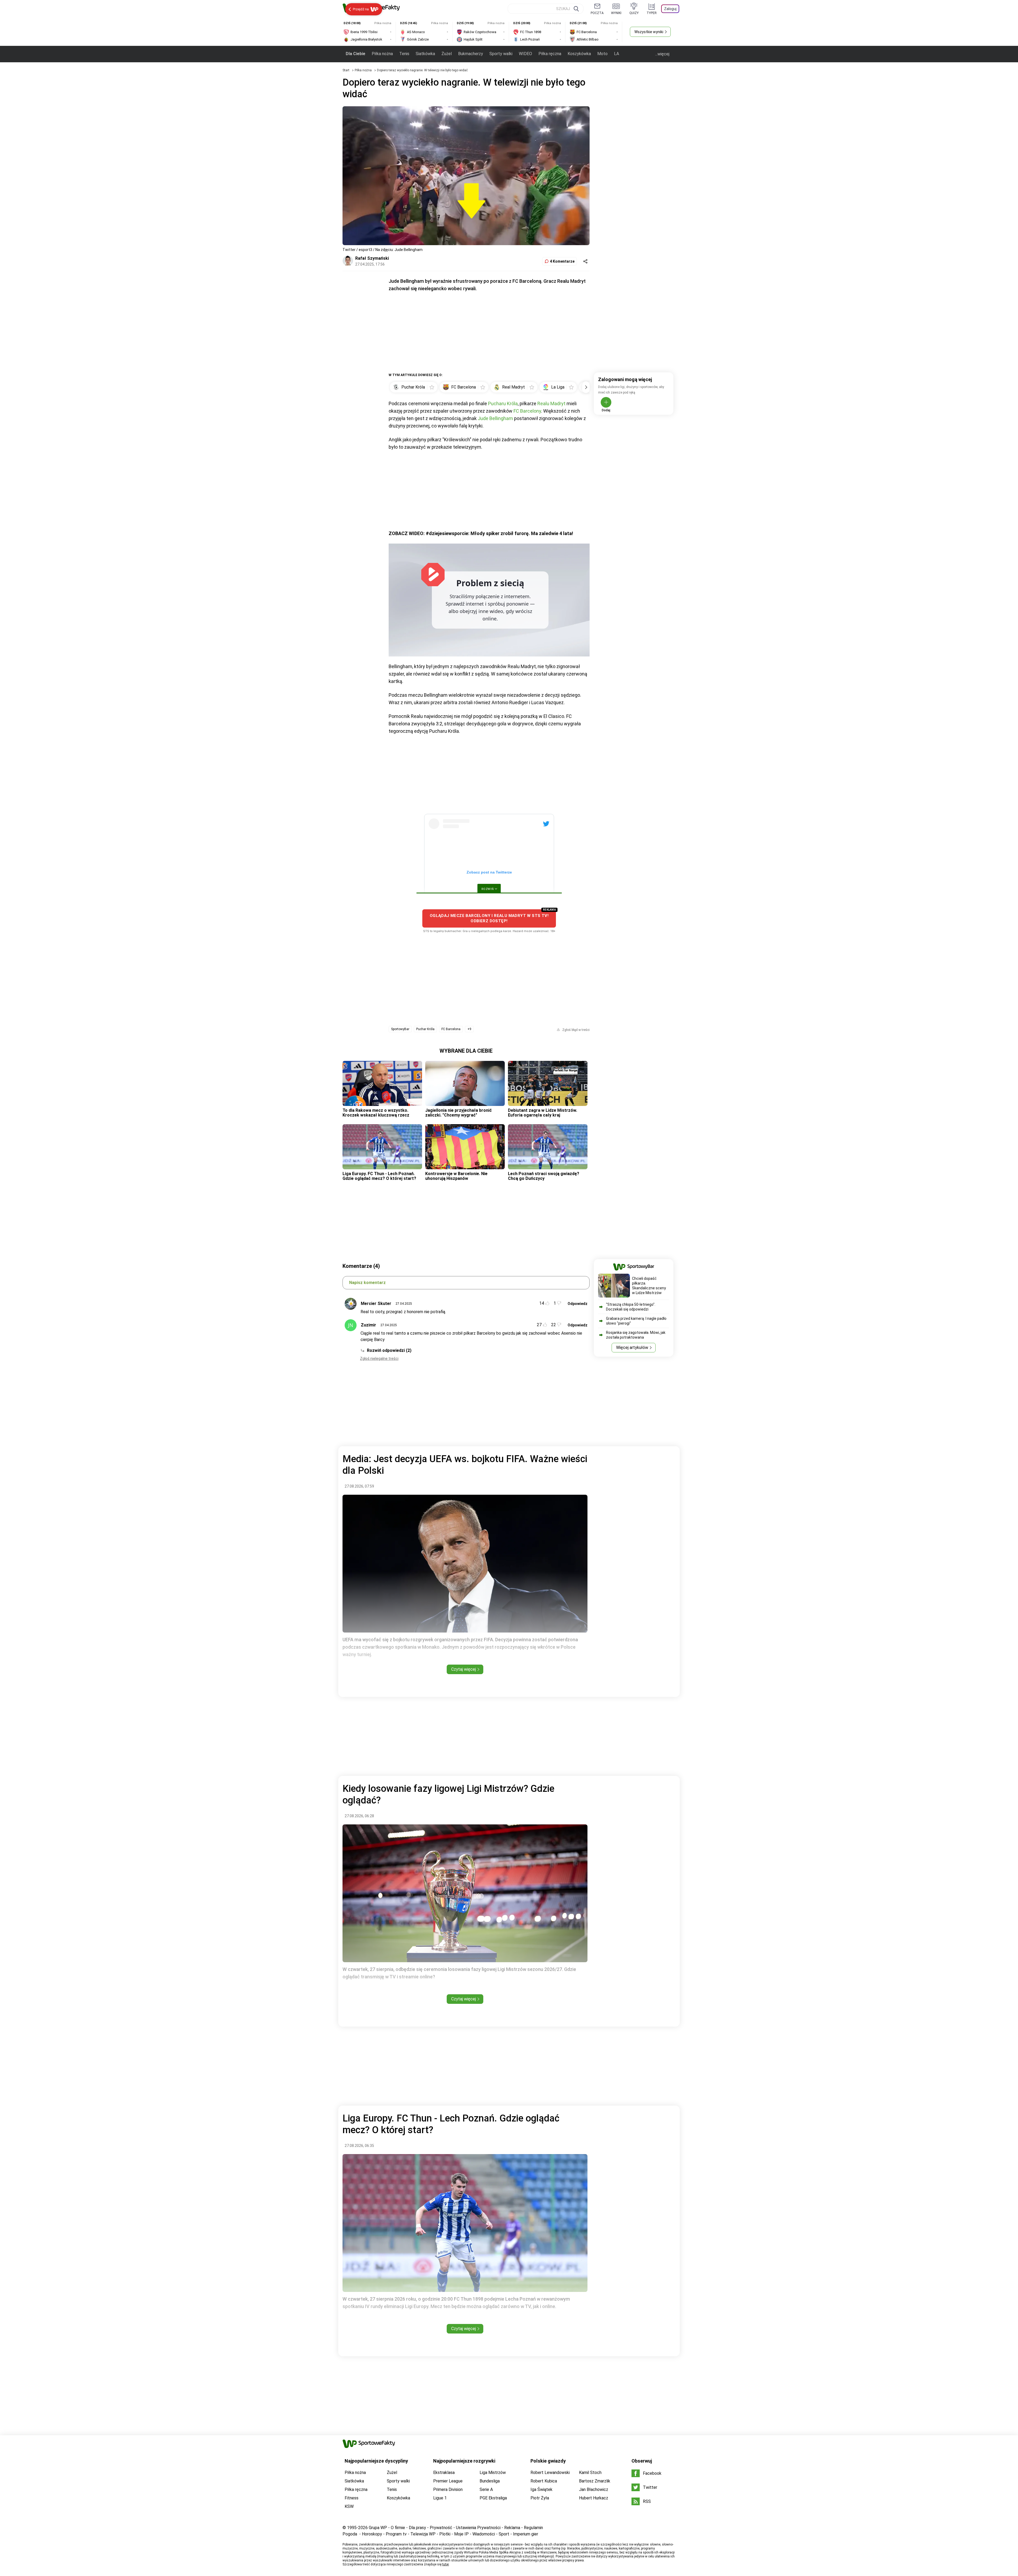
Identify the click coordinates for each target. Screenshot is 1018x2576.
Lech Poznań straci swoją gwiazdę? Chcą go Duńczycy (544, 1176)
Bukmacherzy (471, 54)
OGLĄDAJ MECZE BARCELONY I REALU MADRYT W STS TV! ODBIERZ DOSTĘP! (489, 918)
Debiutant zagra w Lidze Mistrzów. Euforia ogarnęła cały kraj (543, 1113)
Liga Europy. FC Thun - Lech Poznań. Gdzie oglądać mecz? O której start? (379, 1176)
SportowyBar (400, 1029)
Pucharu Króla (503, 403)
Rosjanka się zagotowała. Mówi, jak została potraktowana (636, 1335)
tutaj (446, 2564)
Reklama (512, 2528)
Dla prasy (417, 2528)
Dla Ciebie (356, 54)
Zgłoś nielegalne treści (379, 1358)
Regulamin (533, 2528)
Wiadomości (484, 2534)
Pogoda (350, 2534)
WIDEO (525, 54)
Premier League (448, 2481)
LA (616, 54)
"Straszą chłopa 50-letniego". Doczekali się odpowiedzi (631, 1307)
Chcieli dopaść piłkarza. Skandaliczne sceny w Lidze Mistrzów (649, 1286)
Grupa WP (378, 2528)
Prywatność (441, 2528)
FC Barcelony (527, 411)
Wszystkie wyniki (649, 32)
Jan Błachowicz (594, 2489)
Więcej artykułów (632, 1347)
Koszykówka (579, 54)
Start (346, 70)
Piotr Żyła (540, 2498)
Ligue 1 (440, 2498)
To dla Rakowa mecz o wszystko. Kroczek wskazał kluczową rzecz (376, 1113)
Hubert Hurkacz (594, 2498)
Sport (504, 2534)
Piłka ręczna (550, 54)
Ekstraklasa (444, 2473)
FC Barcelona (451, 1029)
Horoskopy (372, 2534)
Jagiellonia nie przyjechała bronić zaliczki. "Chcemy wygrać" (458, 1113)
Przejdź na (361, 9)
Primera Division (448, 2489)
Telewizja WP (423, 2534)
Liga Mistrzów (493, 2473)
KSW (349, 2506)
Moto (602, 54)
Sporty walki (501, 54)
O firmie (398, 2528)
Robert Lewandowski (550, 2473)
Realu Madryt (551, 403)
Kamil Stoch (590, 2473)
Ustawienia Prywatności (478, 2528)
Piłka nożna (382, 54)
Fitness (352, 2498)
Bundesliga (490, 2481)
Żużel (447, 54)
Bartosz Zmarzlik (595, 2481)
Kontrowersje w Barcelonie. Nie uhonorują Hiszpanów (456, 1176)
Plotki (445, 2534)
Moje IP (461, 2534)
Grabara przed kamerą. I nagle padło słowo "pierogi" (636, 1321)
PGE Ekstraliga (493, 2498)
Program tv (396, 2534)
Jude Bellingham (495, 418)
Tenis (404, 54)
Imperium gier (526, 2534)
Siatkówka (425, 54)
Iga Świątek (541, 2489)
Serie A (486, 2489)
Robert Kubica (544, 2481)
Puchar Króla (425, 1029)
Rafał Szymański (372, 258)
